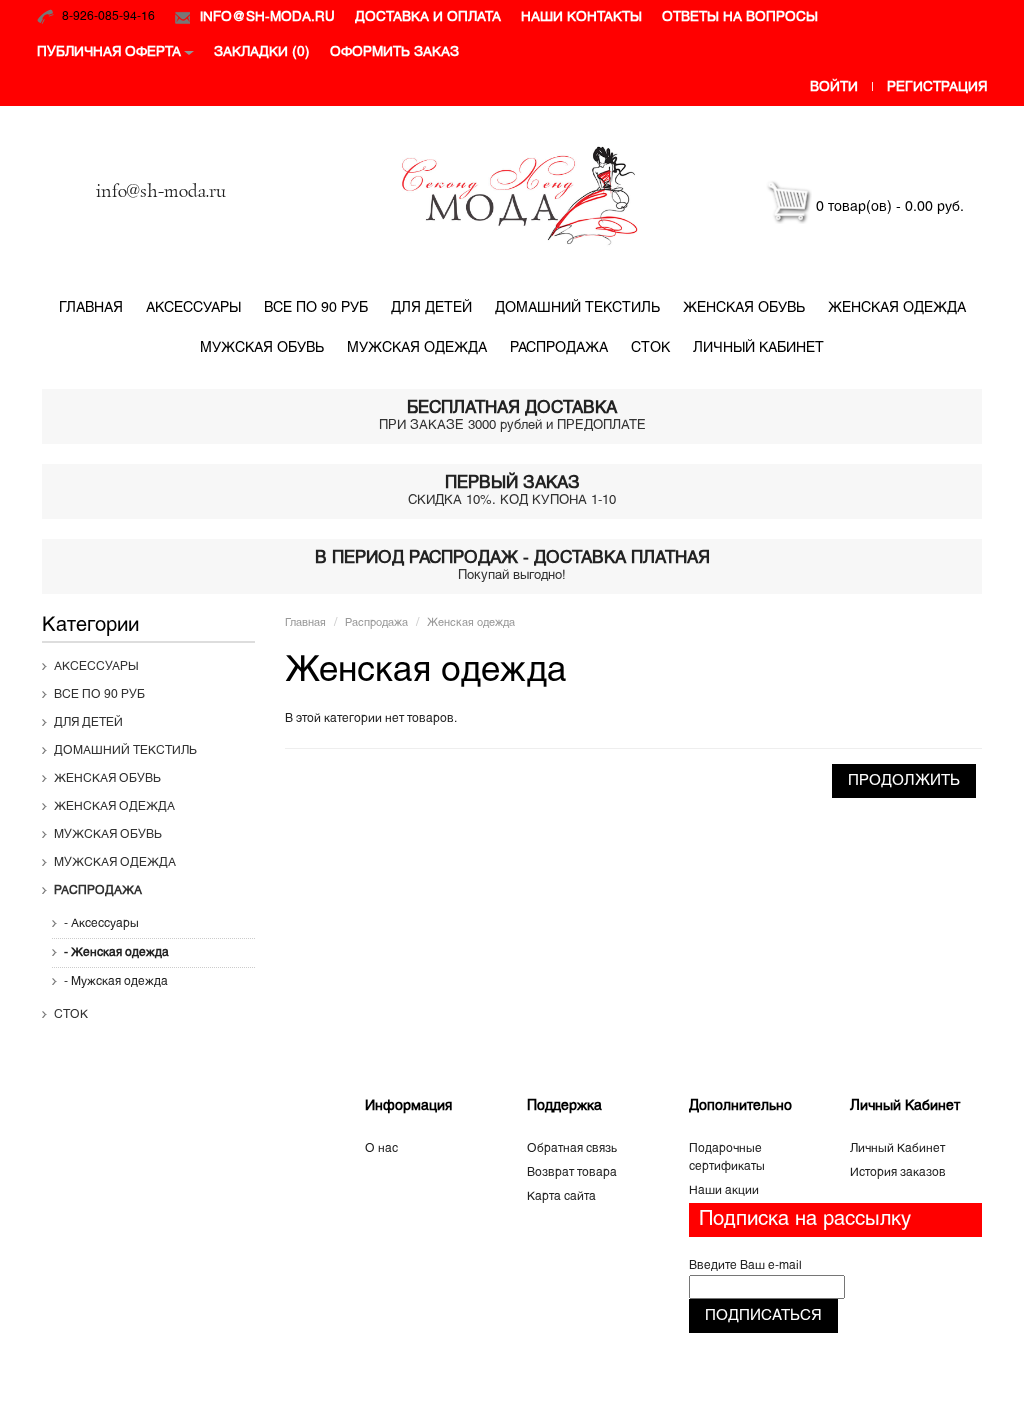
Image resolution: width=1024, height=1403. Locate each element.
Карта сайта (561, 1197)
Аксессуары (193, 308)
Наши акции (724, 1191)
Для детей (431, 308)
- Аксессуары (101, 924)
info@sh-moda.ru (267, 17)
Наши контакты (581, 17)
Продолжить (904, 781)
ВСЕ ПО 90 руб (316, 308)
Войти (834, 87)
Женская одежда (897, 308)
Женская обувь (744, 308)
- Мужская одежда (116, 982)
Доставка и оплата (428, 17)
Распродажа (559, 348)
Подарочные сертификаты (727, 1158)
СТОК (650, 348)
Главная (91, 308)
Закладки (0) (262, 52)
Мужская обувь (262, 348)
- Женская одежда (116, 953)
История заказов (898, 1173)
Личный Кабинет (897, 1149)
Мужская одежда (417, 348)
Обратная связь (572, 1149)
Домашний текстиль (577, 308)
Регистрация (937, 87)
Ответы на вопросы (740, 17)
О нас (381, 1149)
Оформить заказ (394, 52)
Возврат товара (572, 1173)
